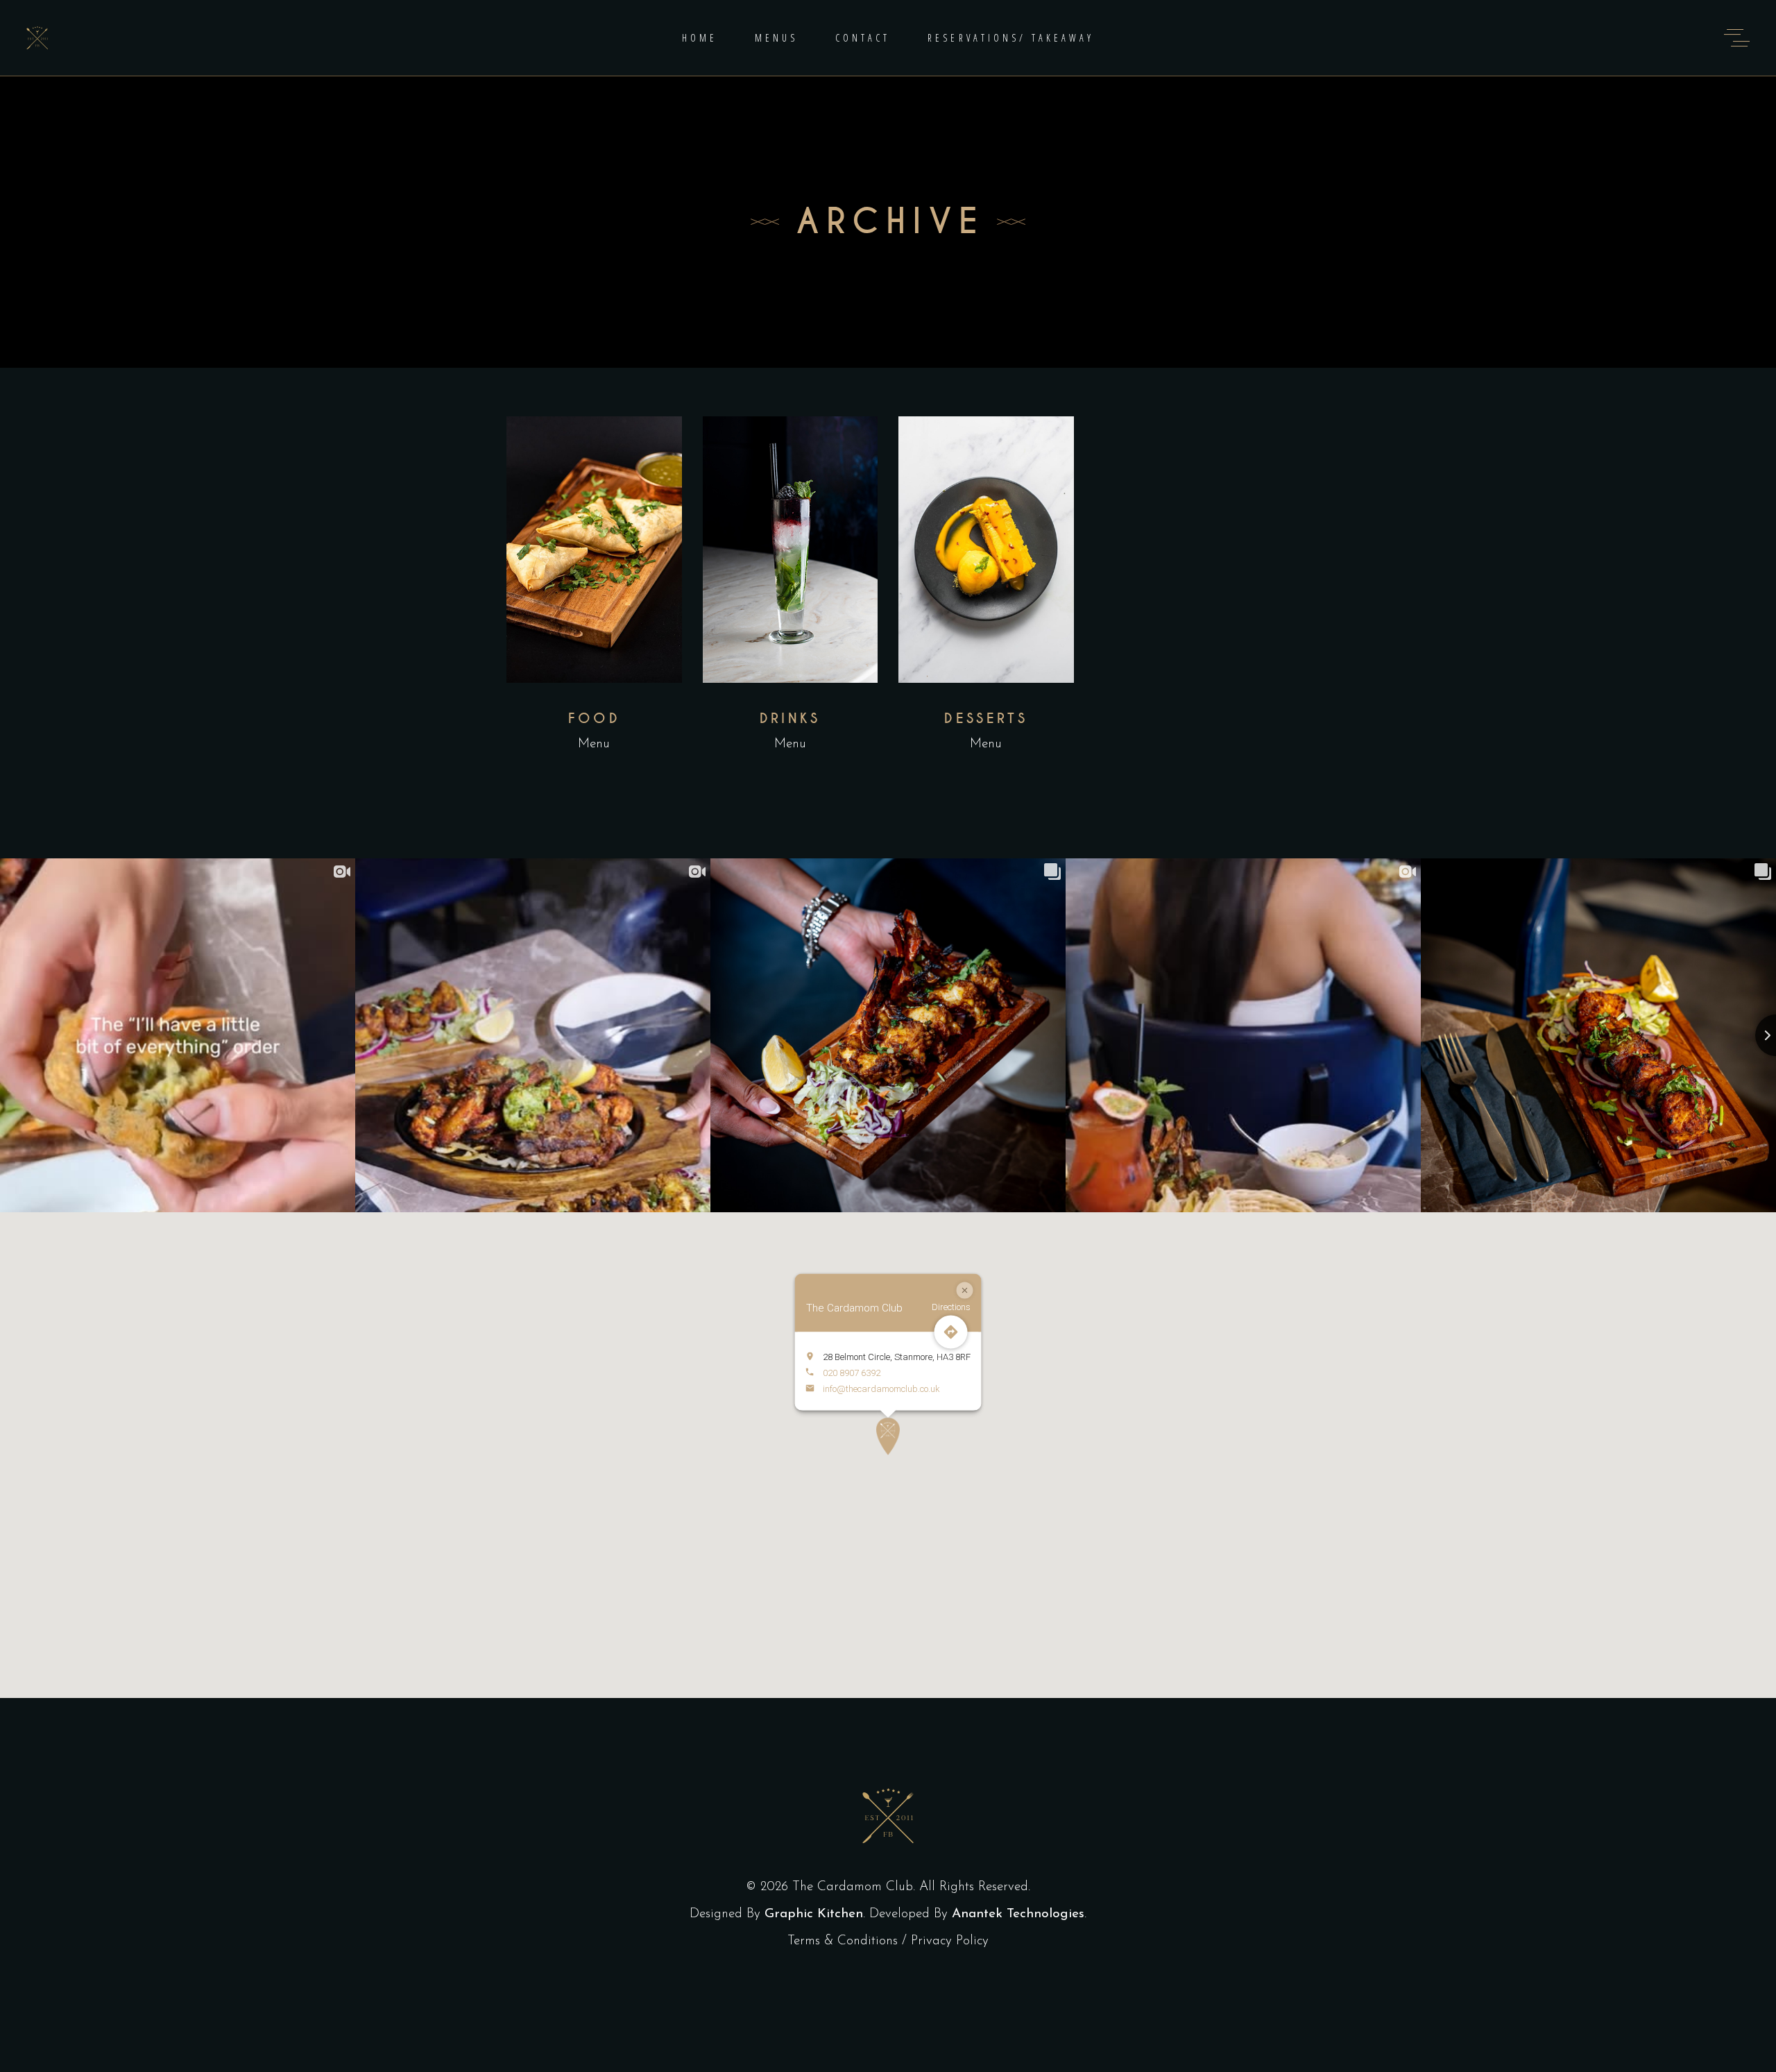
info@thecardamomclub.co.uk (881, 1388)
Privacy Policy (950, 1941)
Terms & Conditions (843, 1941)
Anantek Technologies (1018, 1914)
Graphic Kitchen (814, 1914)
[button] (888, 1436)
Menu (594, 744)
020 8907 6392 (852, 1372)
